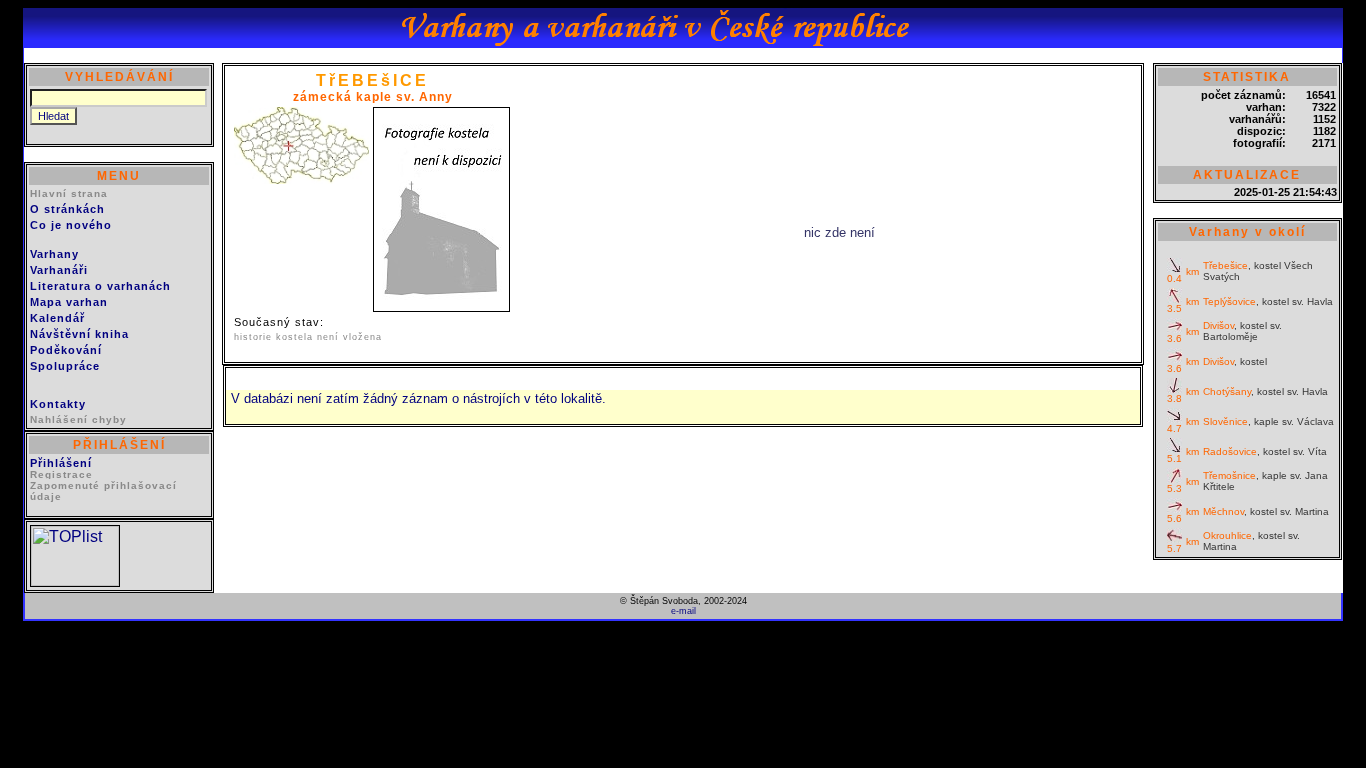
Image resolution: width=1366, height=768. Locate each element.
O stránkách (67, 209)
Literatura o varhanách (100, 286)
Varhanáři (59, 270)
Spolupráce (65, 366)
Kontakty (58, 404)
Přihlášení (61, 463)
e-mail (683, 611)
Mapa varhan (69, 302)
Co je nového (71, 225)
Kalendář (57, 318)
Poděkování (66, 350)
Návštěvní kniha (79, 334)
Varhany (54, 254)
